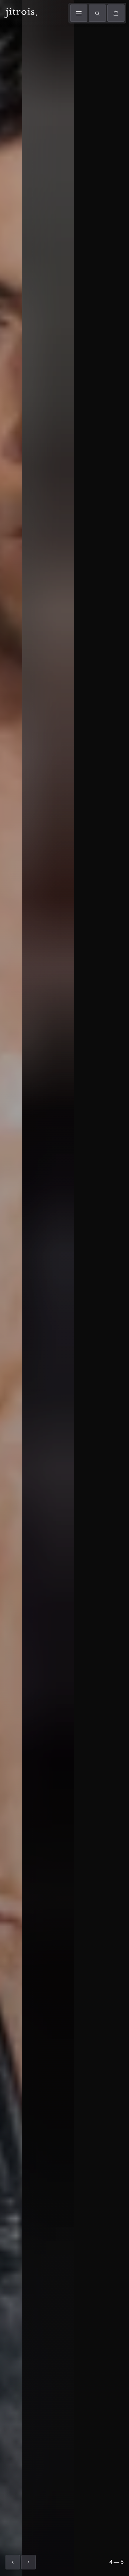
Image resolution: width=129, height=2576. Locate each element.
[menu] (79, 13)
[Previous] (13, 2562)
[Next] (29, 2562)
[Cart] (116, 13)
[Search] (97, 13)
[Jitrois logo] (20, 12)
